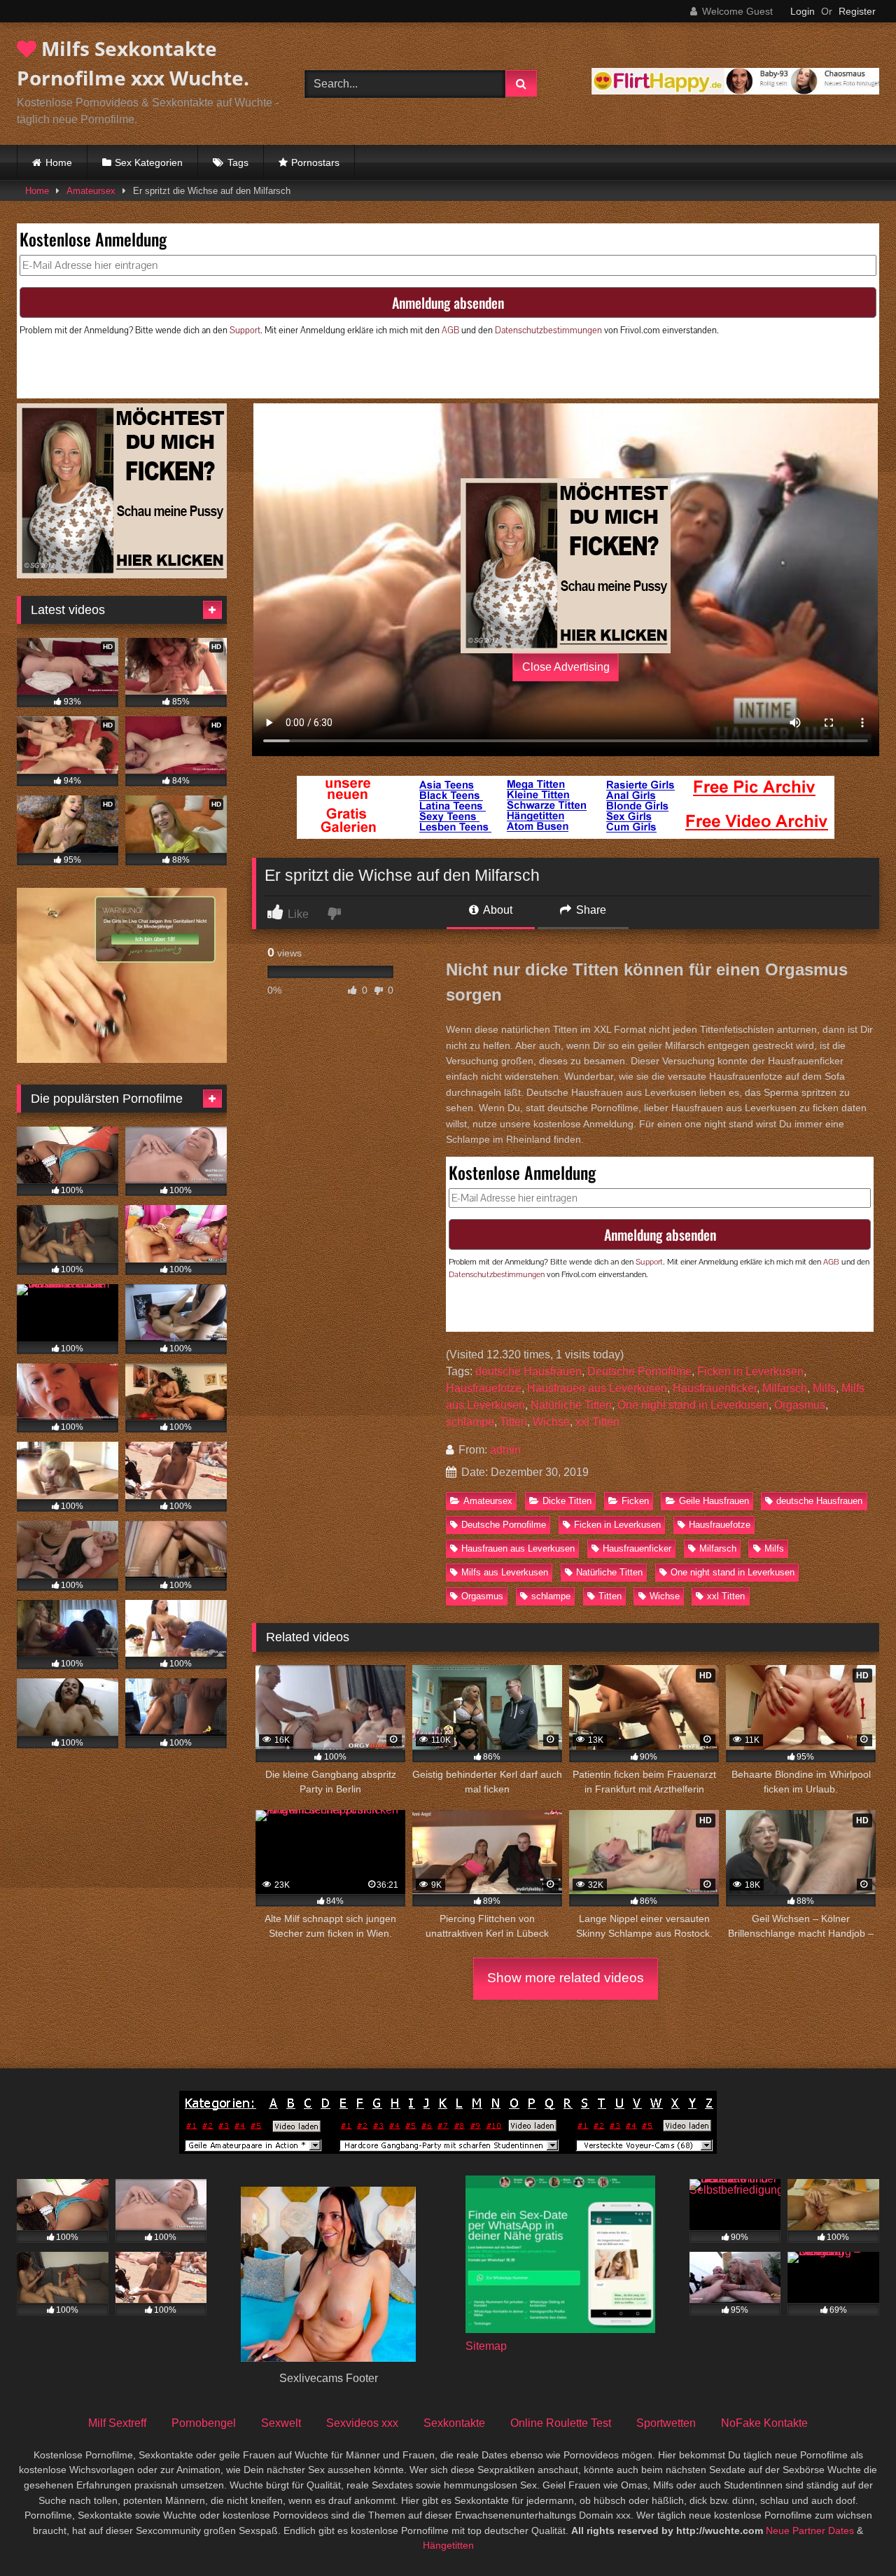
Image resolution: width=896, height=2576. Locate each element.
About (497, 910)
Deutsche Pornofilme (639, 1371)
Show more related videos (566, 1978)
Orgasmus (800, 1405)
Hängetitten (448, 2545)
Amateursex (91, 191)
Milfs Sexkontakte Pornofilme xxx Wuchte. (133, 63)
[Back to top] (853, 2534)
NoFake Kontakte (764, 2423)
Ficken (635, 1501)
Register (857, 11)
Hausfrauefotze (484, 1388)
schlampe (470, 1422)
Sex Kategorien (149, 162)
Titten (513, 1422)
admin (505, 1450)
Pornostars (315, 162)
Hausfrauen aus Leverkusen (597, 1388)
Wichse (551, 1422)
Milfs (824, 1388)
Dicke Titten (567, 1501)
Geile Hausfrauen (714, 1501)
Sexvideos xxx (362, 2423)
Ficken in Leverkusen (750, 1371)
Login (803, 11)
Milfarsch (785, 1388)
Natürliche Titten (571, 1405)
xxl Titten (597, 1422)
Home (59, 162)
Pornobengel (204, 2423)
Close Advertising (566, 667)
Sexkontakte (454, 2423)
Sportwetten (666, 2423)
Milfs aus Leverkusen (505, 1572)
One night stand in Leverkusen (693, 1405)
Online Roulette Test (561, 2423)
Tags (238, 162)
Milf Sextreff (117, 2423)
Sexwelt (281, 2423)
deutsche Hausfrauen (528, 1371)
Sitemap (486, 2346)
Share (590, 910)
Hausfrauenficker (715, 1388)
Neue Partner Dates (810, 2530)
